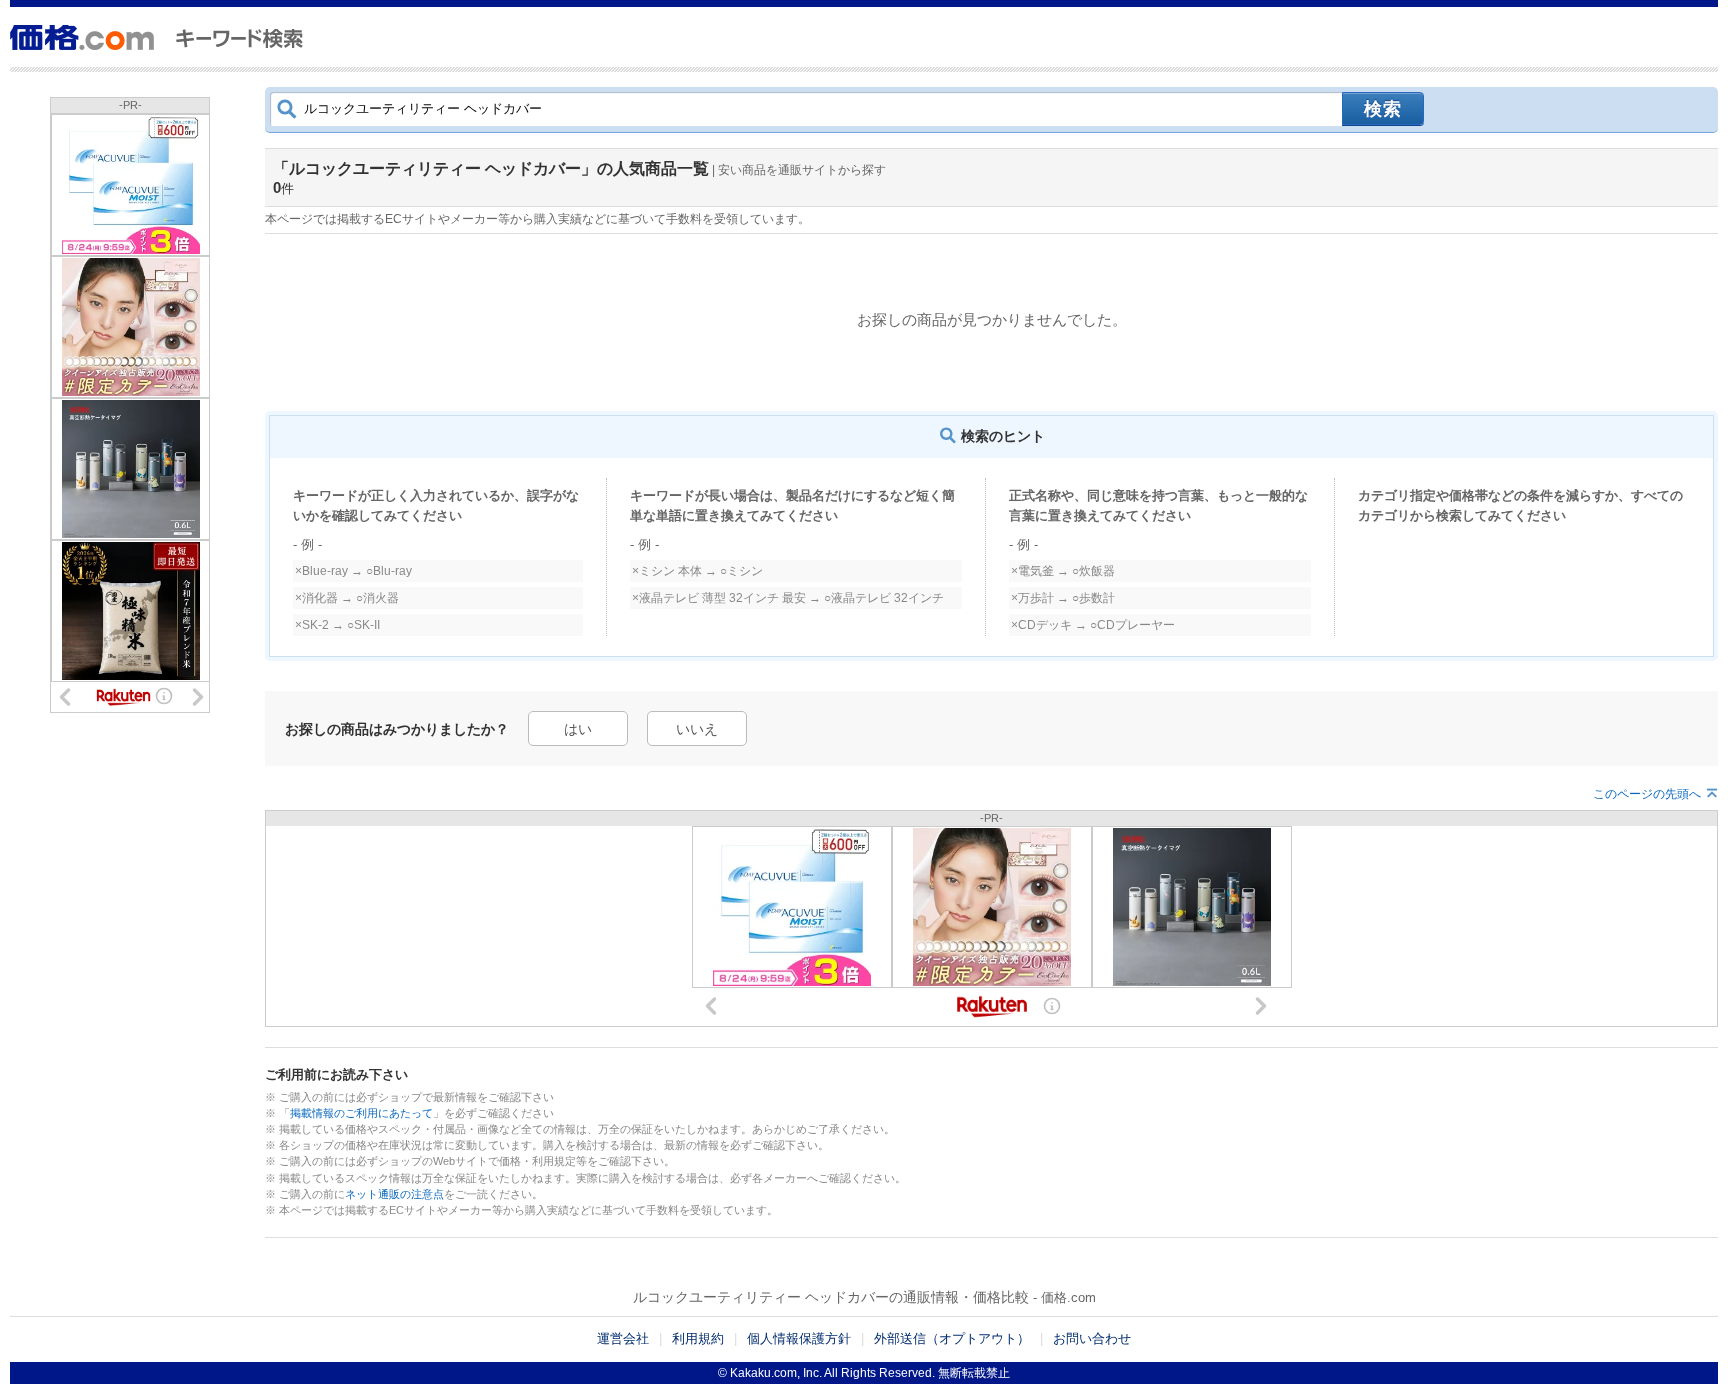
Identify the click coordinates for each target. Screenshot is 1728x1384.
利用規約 (698, 1338)
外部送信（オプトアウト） (952, 1338)
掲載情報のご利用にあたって (361, 1113)
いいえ (697, 729)
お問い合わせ (1092, 1338)
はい (578, 729)
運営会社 (623, 1338)
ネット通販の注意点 (394, 1194)
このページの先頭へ (1647, 794)
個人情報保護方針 (799, 1338)
